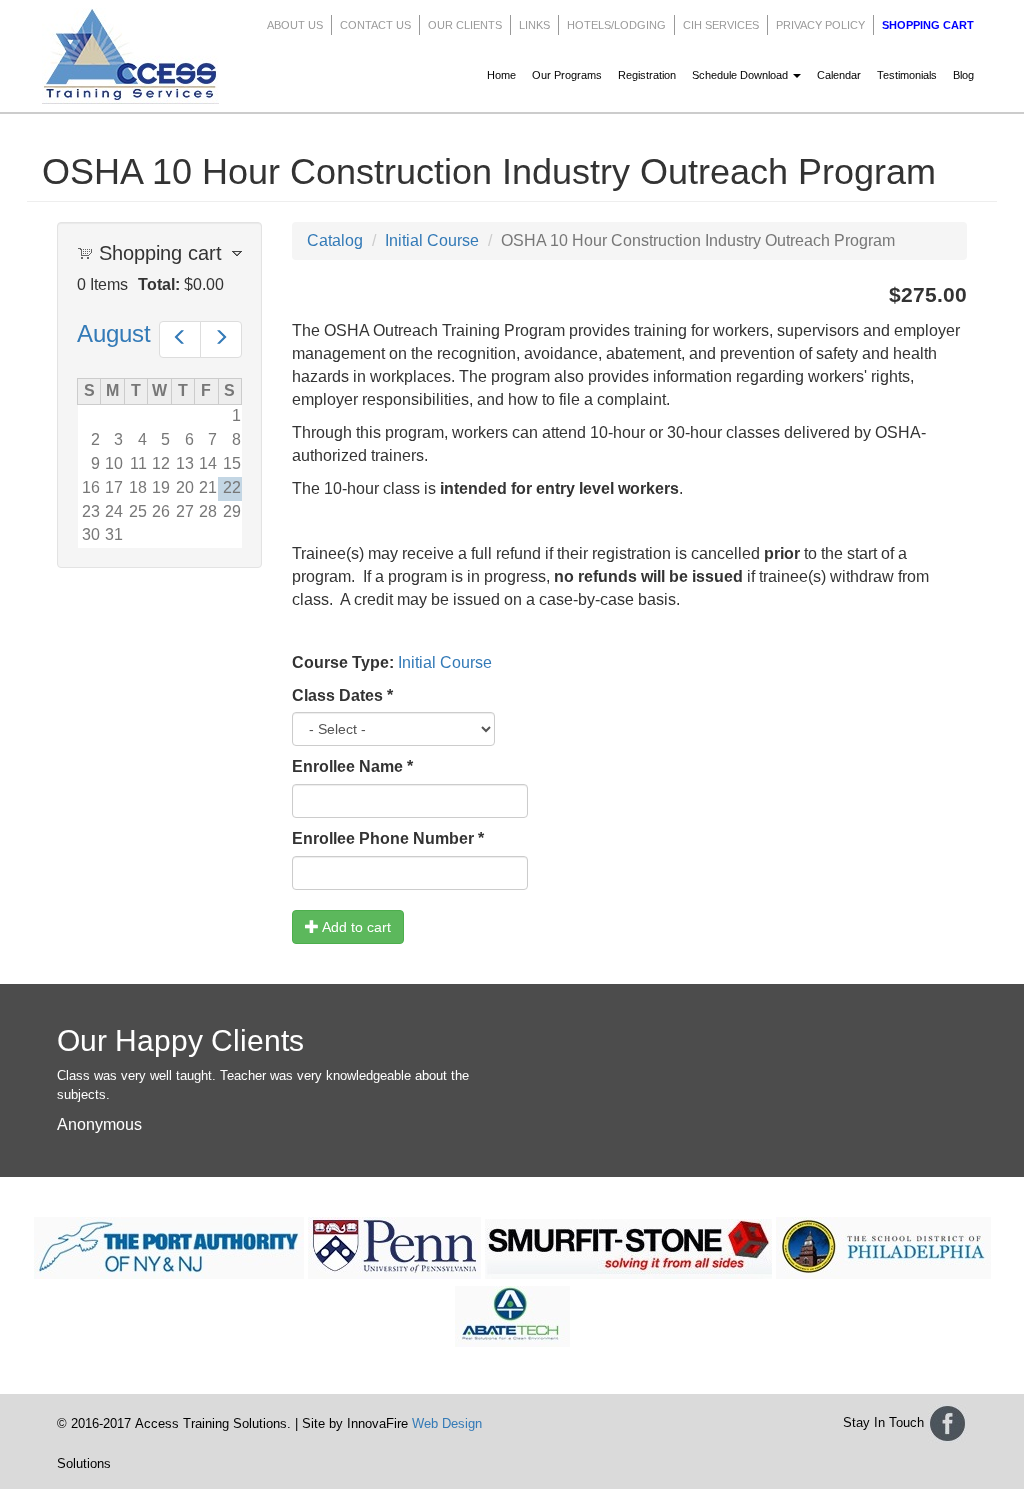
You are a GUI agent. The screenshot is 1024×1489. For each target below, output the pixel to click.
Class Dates (342, 695)
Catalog (335, 240)
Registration (647, 75)
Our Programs (567, 75)
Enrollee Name (352, 766)
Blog (963, 75)
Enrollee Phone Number (388, 838)
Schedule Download (741, 75)
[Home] (138, 56)
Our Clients (465, 25)
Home (501, 75)
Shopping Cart (928, 25)
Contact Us (375, 25)
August (114, 333)
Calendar (839, 75)
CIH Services (721, 25)
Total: (159, 284)
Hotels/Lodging (616, 25)
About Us (295, 25)
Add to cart (355, 927)
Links (534, 25)
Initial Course (432, 240)
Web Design (447, 1423)
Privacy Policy (820, 25)
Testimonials (907, 75)
